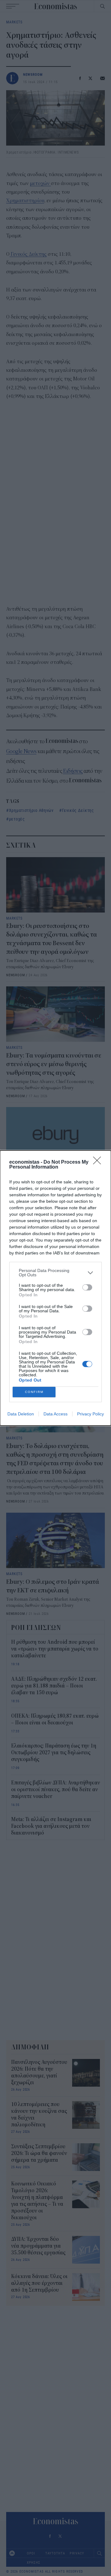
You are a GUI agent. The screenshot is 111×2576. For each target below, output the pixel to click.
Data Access (55, 1414)
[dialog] (55, 1288)
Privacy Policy (90, 1414)
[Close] (99, 1162)
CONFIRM (34, 1392)
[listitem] (55, 1273)
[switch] (87, 1287)
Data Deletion (21, 1414)
